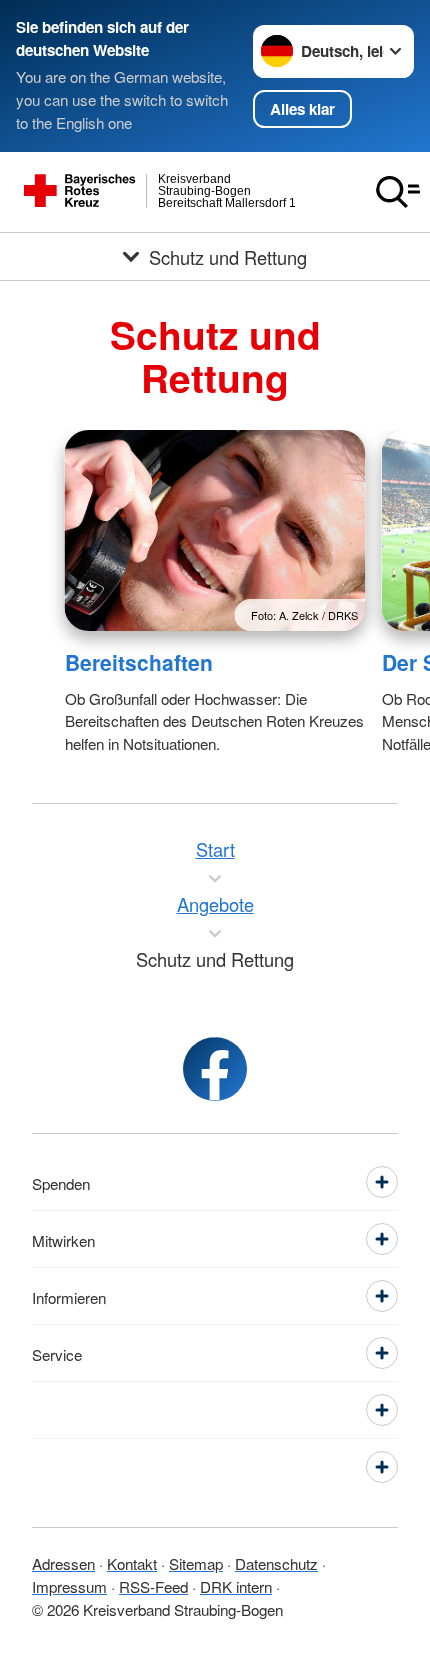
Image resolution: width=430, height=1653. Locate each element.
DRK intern (236, 1586)
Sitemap (196, 1563)
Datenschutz (276, 1563)
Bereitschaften (139, 662)
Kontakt (132, 1563)
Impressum (69, 1586)
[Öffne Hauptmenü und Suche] (398, 192)
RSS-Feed (153, 1586)
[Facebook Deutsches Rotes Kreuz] (215, 1069)
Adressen (63, 1563)
